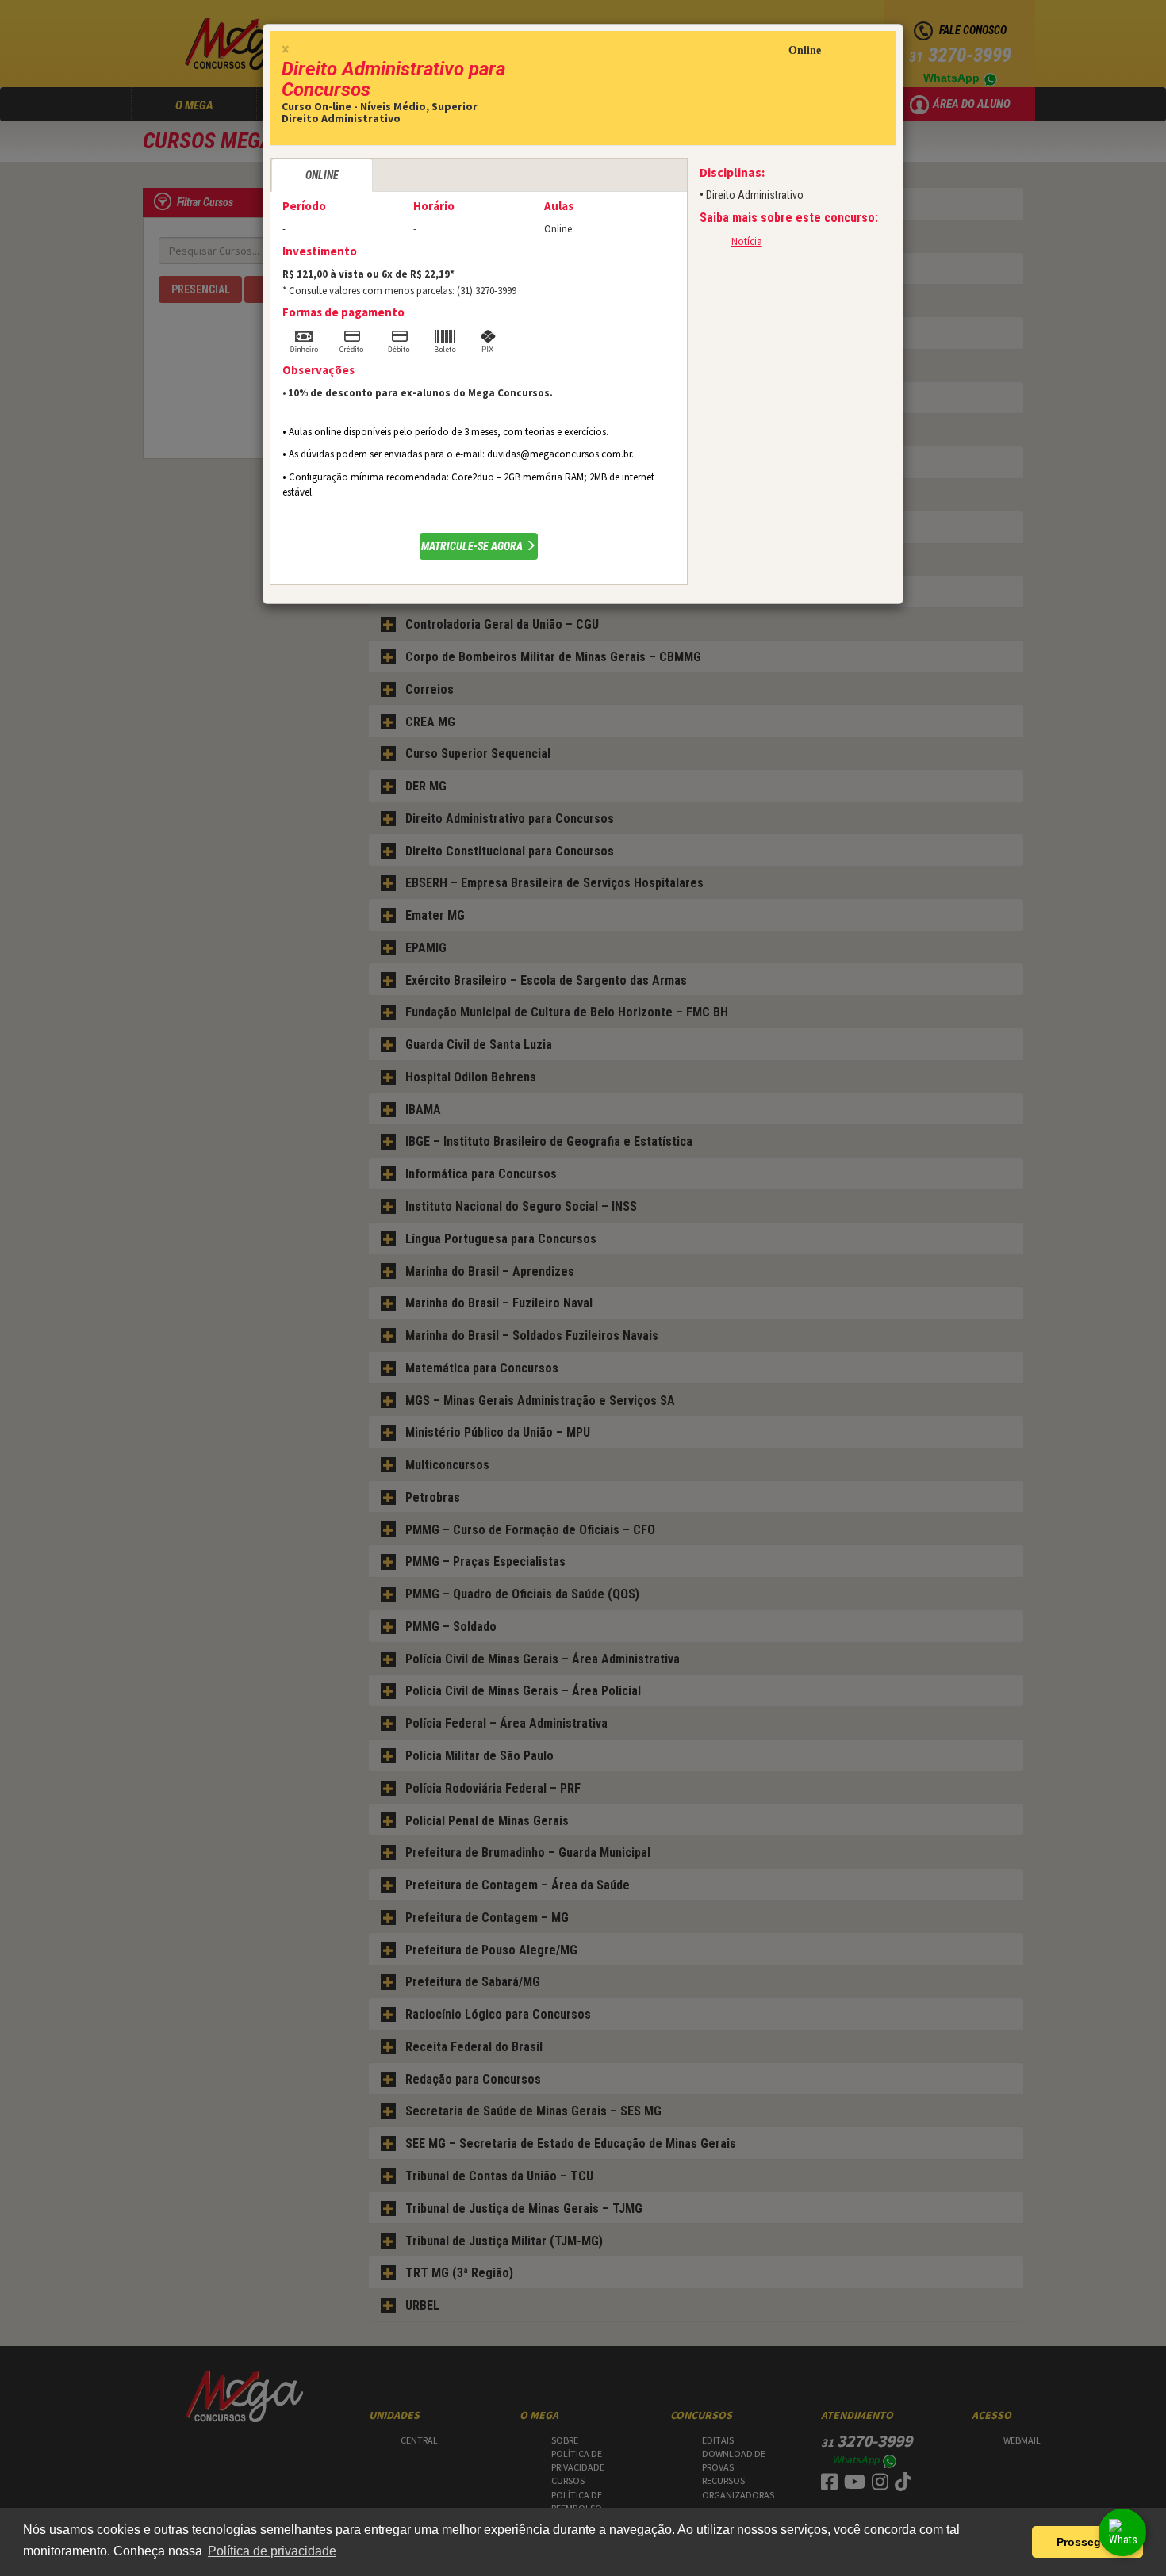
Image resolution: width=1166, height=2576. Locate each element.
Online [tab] (322, 175)
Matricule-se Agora (473, 546)
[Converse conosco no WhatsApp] (1122, 2532)
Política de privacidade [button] (272, 2551)
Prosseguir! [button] (1088, 2542)
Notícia (747, 241)
